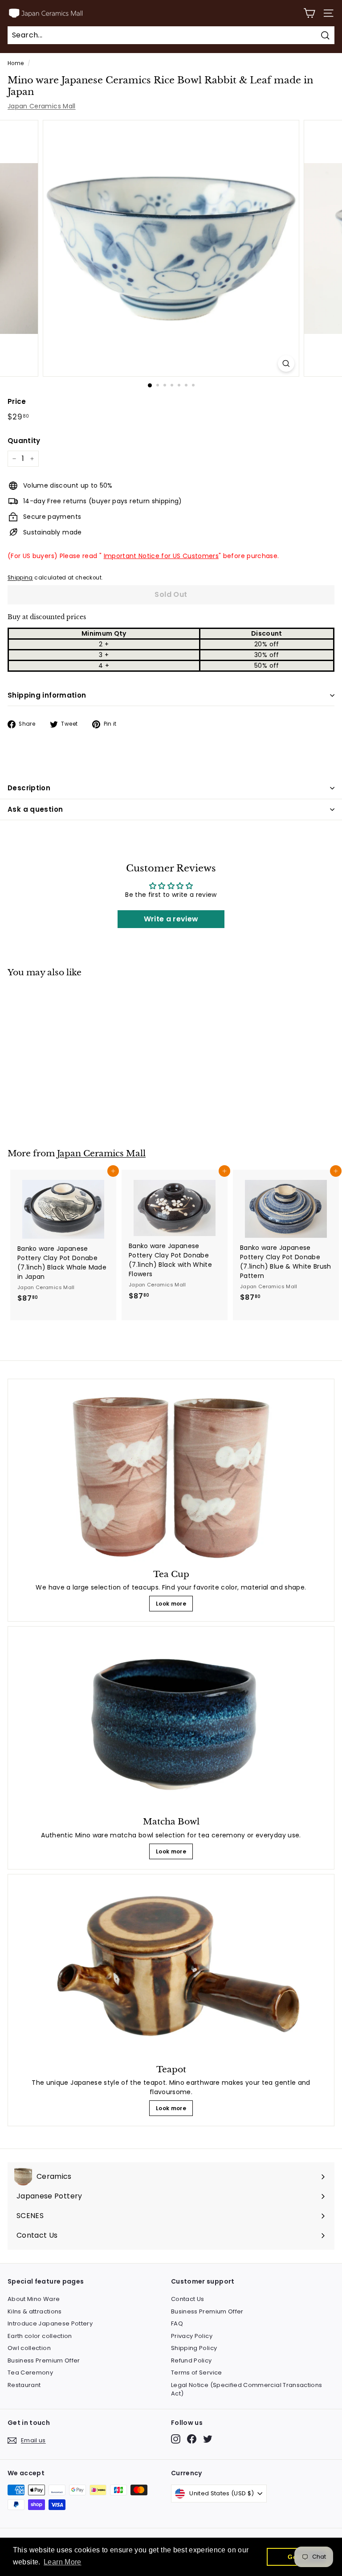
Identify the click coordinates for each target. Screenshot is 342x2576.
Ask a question (35, 809)
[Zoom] (286, 364)
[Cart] (309, 13)
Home (16, 63)
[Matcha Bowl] (171, 1723)
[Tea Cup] (171, 1475)
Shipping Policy (194, 2348)
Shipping (20, 578)
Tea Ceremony (30, 2373)
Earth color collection (40, 2336)
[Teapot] (171, 1970)
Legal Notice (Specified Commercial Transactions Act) (246, 2389)
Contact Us (188, 2299)
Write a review (171, 919)
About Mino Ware (34, 2299)
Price (17, 401)
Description (29, 788)
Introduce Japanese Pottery (50, 2323)
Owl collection (29, 2348)
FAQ (177, 2323)
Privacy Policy (192, 2336)
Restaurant (24, 2385)
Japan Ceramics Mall (42, 106)
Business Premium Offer (44, 2360)
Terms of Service (197, 2373)
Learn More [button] (63, 2562)
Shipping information (47, 695)
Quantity (24, 441)
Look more (171, 1604)
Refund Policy (191, 2360)
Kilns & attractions (35, 2311)
